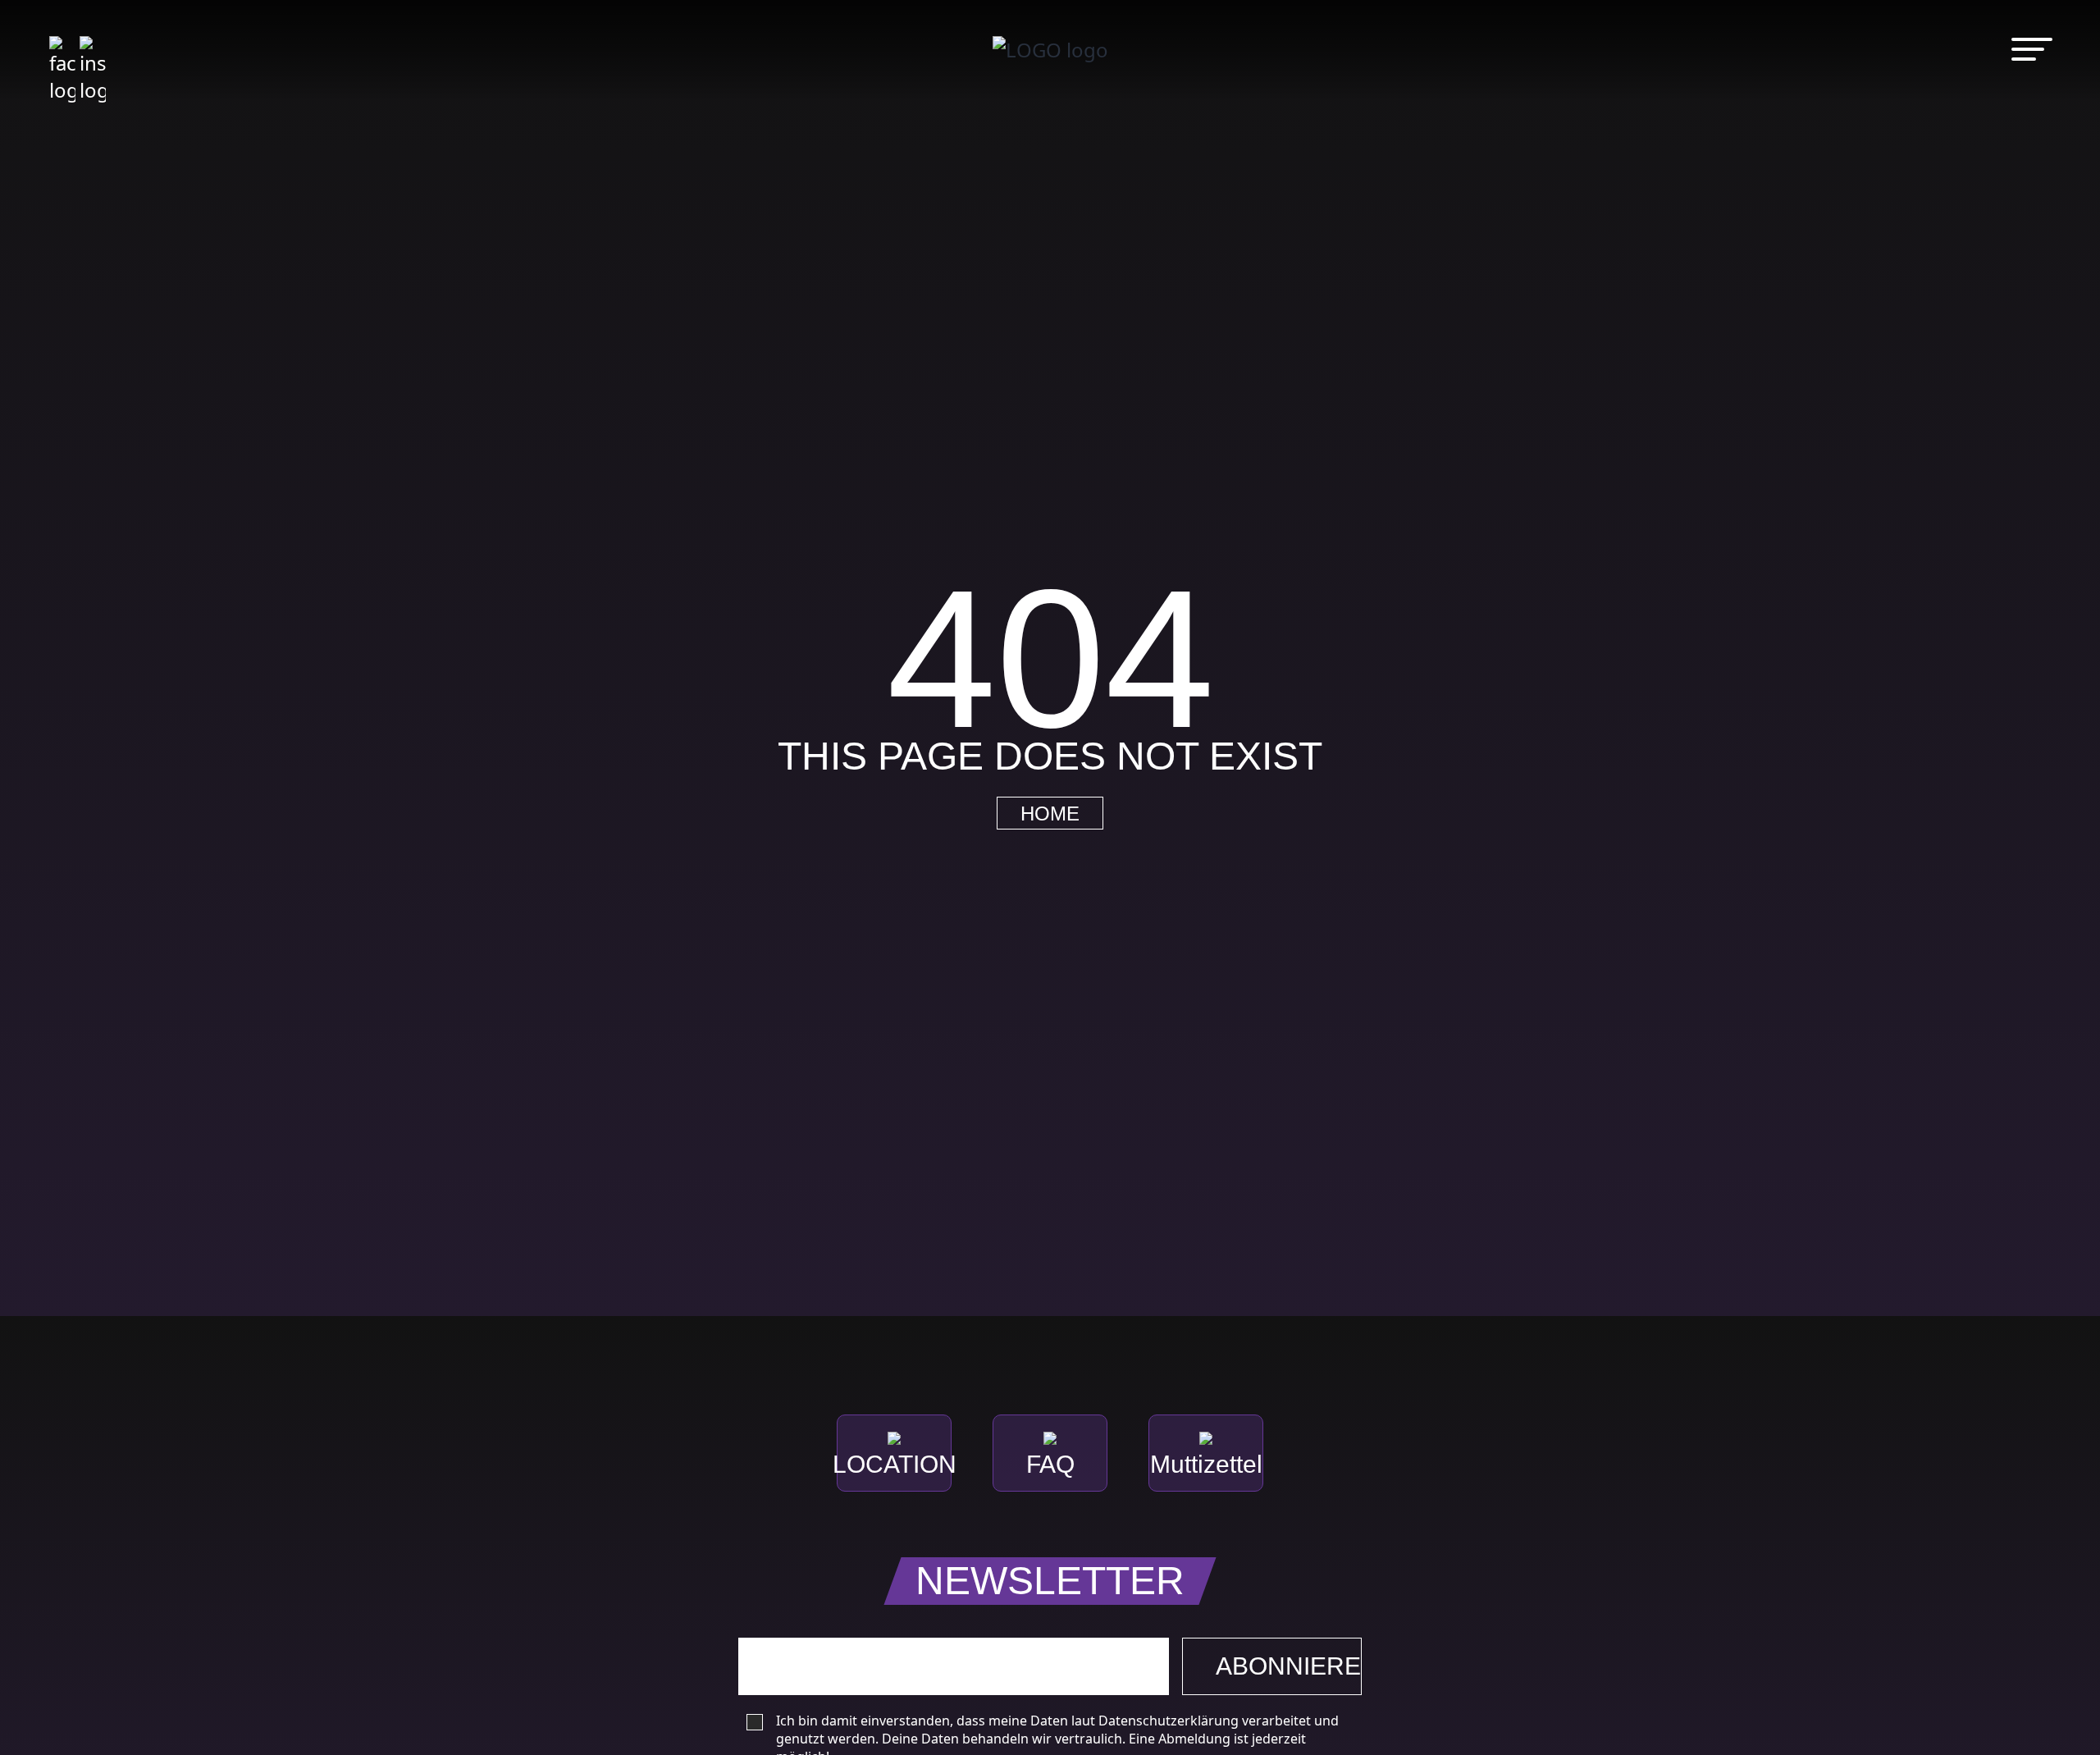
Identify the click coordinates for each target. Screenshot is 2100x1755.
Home (1050, 814)
